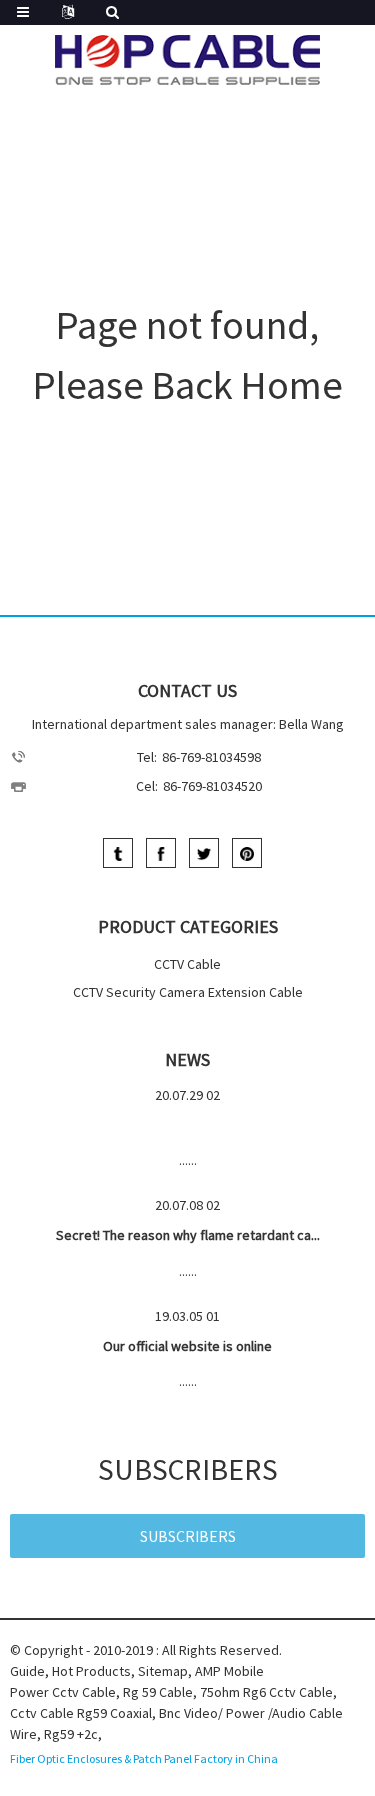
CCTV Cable (187, 964)
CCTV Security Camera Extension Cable (188, 992)
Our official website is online (187, 1346)
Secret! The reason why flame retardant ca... (188, 1235)
